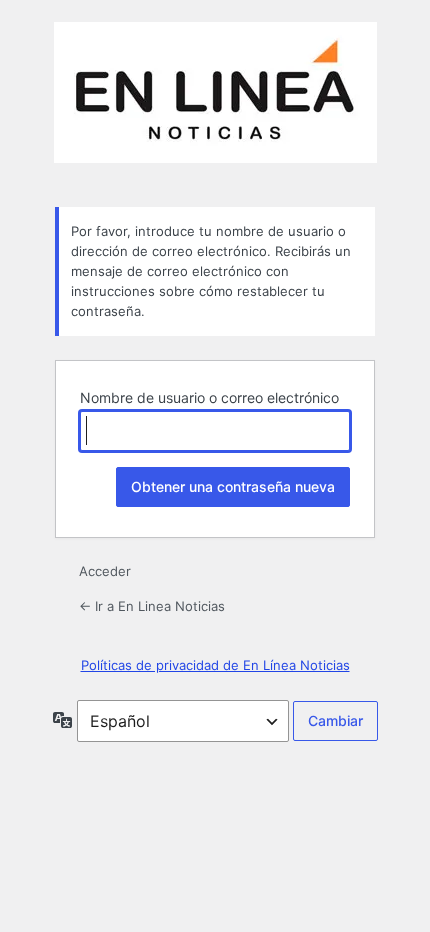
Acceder (105, 571)
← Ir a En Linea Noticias (152, 606)
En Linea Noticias (215, 102)
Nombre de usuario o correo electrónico (209, 397)
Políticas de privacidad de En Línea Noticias (215, 665)
